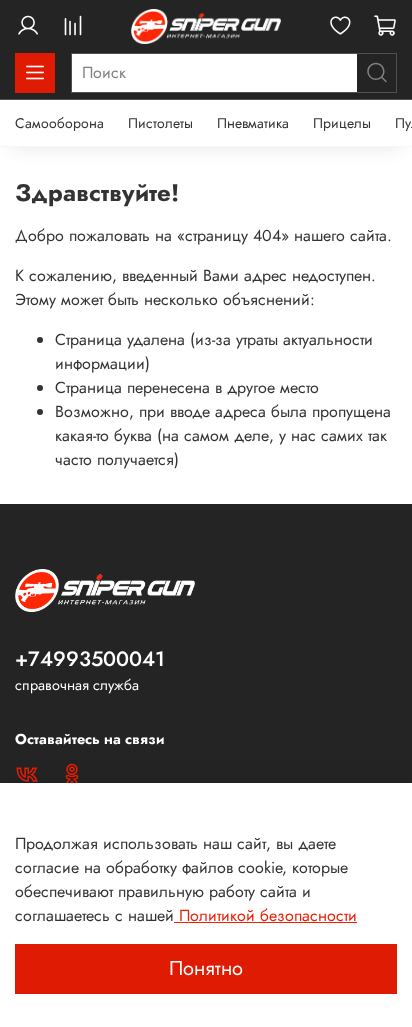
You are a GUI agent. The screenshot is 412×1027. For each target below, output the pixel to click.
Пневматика (253, 123)
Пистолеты (160, 123)
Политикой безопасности (265, 915)
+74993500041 (90, 659)
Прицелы (342, 123)
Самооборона (59, 123)
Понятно (206, 968)
